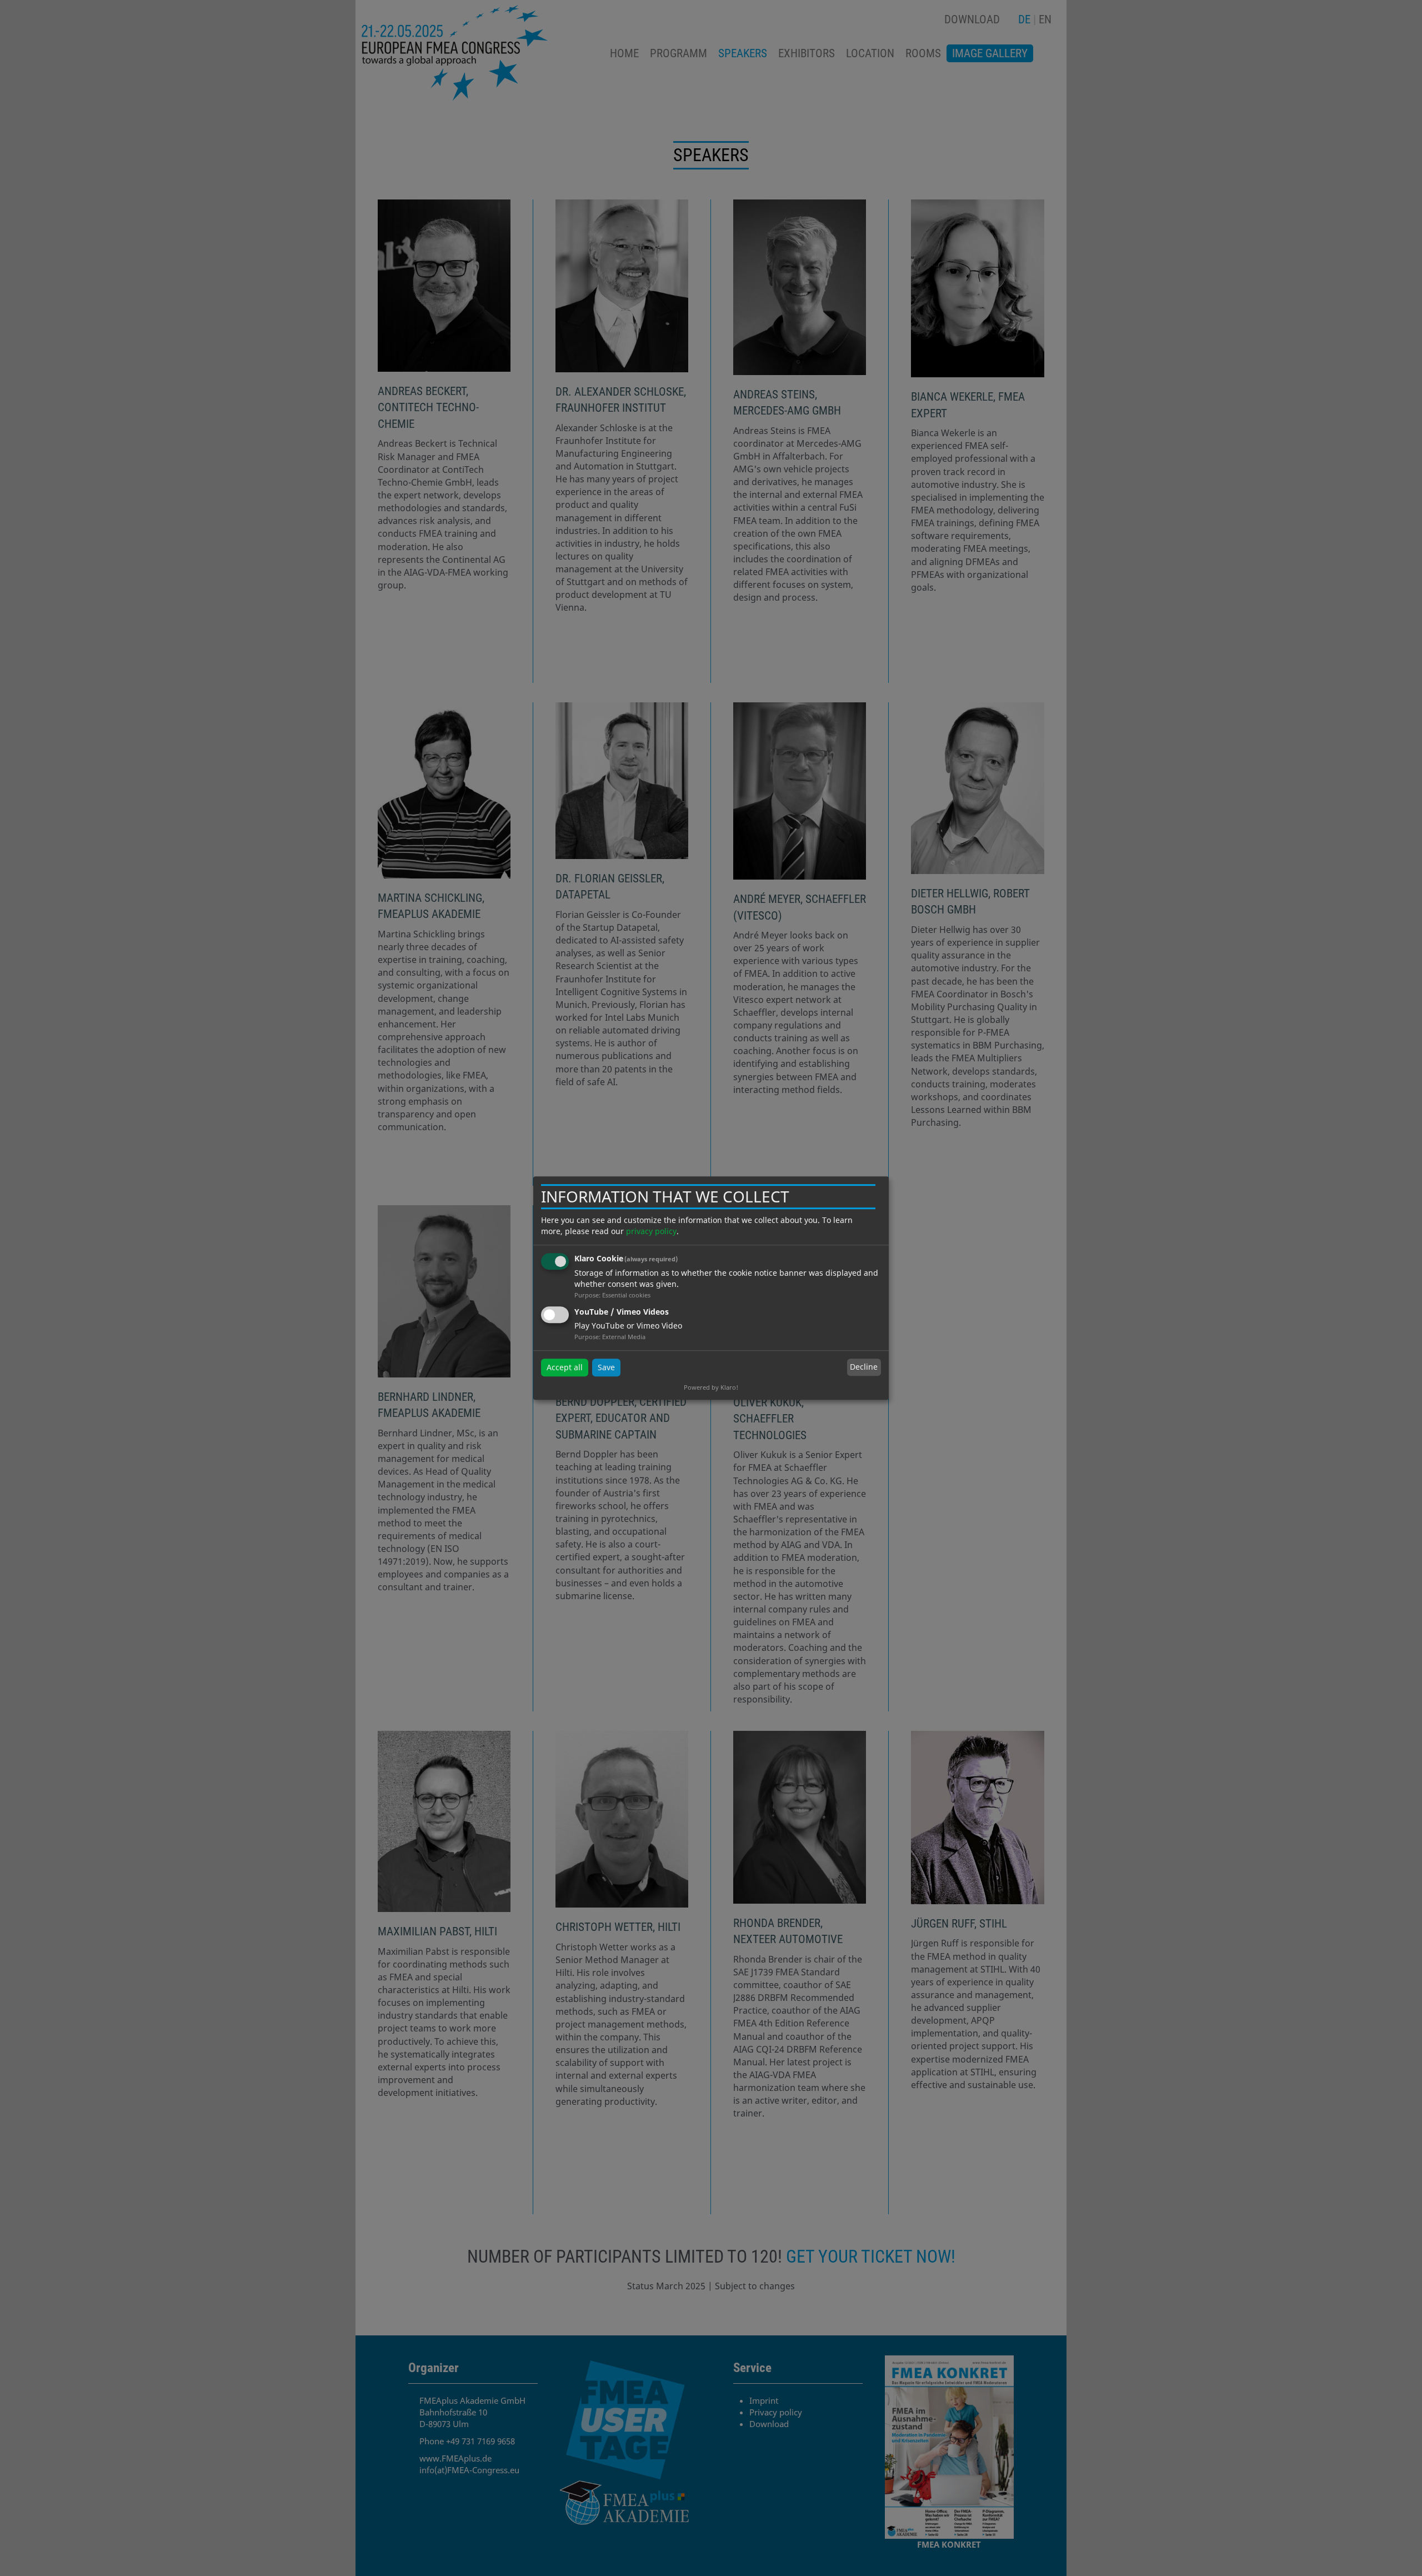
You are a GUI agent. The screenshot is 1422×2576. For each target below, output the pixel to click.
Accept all (565, 1367)
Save (606, 1367)
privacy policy (651, 1231)
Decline (864, 1367)
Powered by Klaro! (711, 1387)
